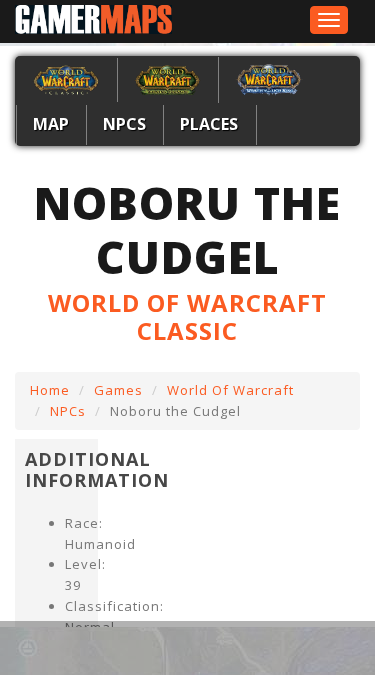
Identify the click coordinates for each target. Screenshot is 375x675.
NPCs (124, 124)
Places (209, 124)
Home (50, 390)
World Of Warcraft (230, 390)
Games (118, 390)
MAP (51, 124)
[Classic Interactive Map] (66, 78)
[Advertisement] (208, 648)
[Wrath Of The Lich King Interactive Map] (269, 78)
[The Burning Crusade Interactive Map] (167, 78)
